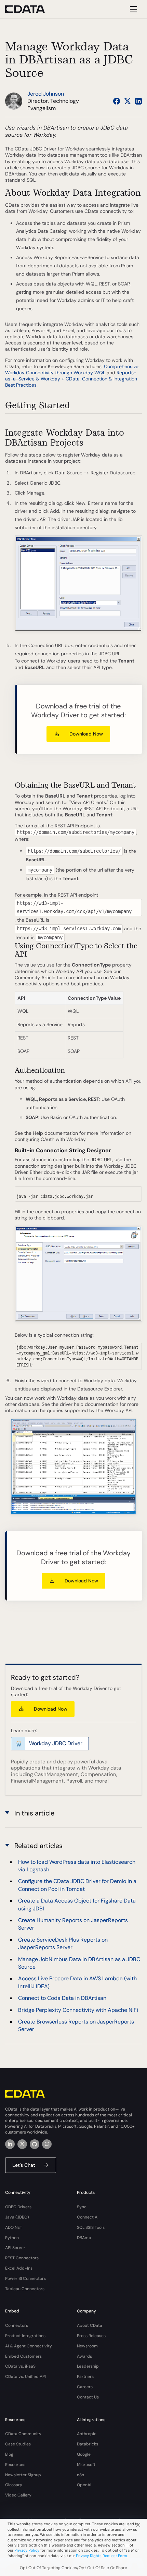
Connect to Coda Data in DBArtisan (62, 1998)
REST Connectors (22, 2258)
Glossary (14, 2485)
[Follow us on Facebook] (117, 101)
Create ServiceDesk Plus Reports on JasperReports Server (63, 1943)
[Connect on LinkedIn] (138, 101)
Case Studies (18, 2444)
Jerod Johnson (46, 94)
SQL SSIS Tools (91, 2227)
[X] (22, 2144)
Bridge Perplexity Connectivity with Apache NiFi (78, 2010)
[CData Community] (47, 2144)
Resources (15, 2465)
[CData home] (30, 9)
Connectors (17, 2325)
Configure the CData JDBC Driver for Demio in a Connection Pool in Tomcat (77, 1885)
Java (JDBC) (17, 2217)
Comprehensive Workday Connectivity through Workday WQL (72, 369)
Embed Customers (23, 2356)
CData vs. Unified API (25, 2377)
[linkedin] (10, 2144)
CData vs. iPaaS (20, 2366)
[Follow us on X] (128, 101)
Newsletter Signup (23, 2475)
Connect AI (88, 2217)
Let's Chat (24, 2165)
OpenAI (84, 2485)
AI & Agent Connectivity (29, 2346)
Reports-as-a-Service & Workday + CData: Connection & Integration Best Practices (71, 379)
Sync (82, 2207)
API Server (15, 2248)
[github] (35, 2144)
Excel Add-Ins (19, 2268)
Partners (85, 2377)
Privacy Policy (27, 2550)
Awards (84, 2356)
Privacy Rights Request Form (102, 2556)
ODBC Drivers (18, 2207)
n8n (81, 2475)
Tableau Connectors (25, 2289)
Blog (9, 2454)
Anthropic (87, 2434)
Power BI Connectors (25, 2279)
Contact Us (88, 2397)
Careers (85, 2387)
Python (12, 2238)
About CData (90, 2325)
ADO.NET (14, 2227)
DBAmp (84, 2238)
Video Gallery (18, 2495)
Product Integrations (25, 2336)
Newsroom (87, 2346)
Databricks (88, 2444)
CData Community (23, 2434)
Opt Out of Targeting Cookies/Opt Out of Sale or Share (73, 2568)
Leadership (88, 2366)
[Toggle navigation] (132, 9)
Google (84, 2454)
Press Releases (91, 2336)
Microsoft (86, 2465)
